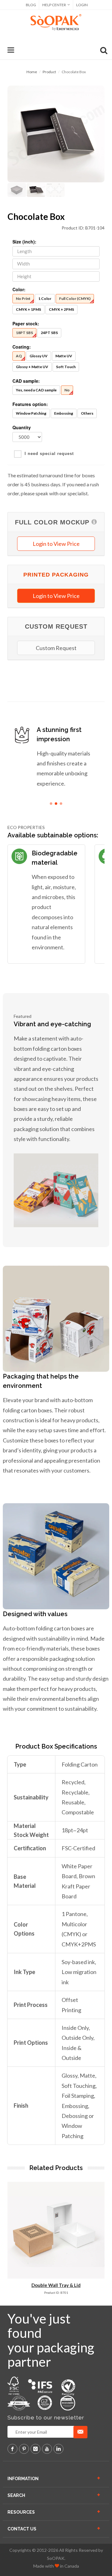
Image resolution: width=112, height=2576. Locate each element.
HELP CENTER (54, 5)
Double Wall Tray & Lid (56, 2285)
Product (49, 72)
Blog (31, 5)
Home (32, 72)
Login (82, 5)
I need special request (49, 454)
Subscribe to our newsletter (46, 2418)
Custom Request (56, 648)
